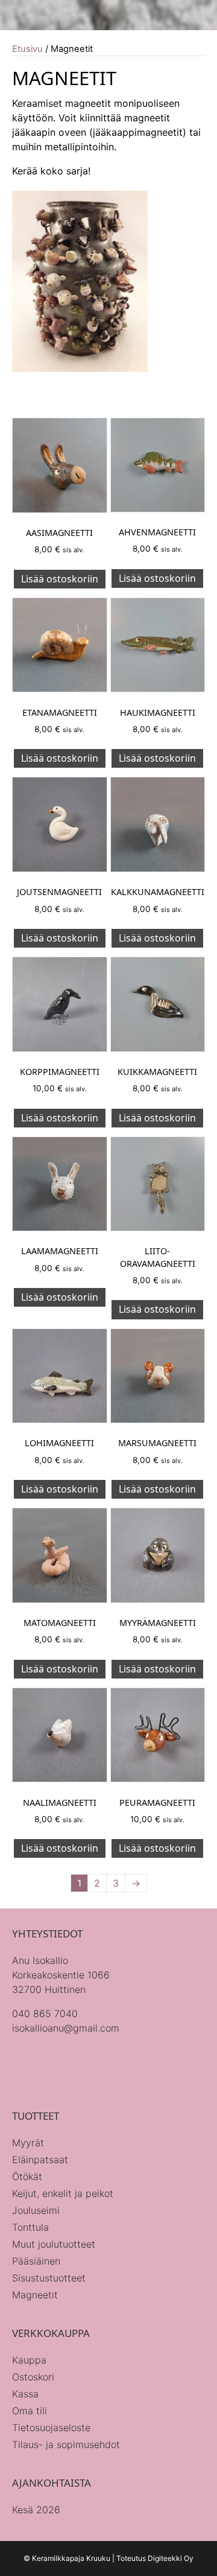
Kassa (25, 2394)
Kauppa (29, 2360)
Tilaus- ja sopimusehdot (66, 2444)
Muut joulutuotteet (54, 2244)
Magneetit (35, 2295)
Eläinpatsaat (40, 2160)
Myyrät (28, 2143)
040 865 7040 (45, 2013)
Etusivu (27, 49)
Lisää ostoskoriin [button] (60, 579)
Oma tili (30, 2411)
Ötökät (27, 2176)
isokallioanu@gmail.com (66, 2028)
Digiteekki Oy (171, 2558)
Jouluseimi (36, 2210)
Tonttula (30, 2227)
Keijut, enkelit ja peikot (63, 2193)
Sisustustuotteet (49, 2278)
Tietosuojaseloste (51, 2428)
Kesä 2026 (36, 2510)
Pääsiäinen (36, 2261)
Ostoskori (33, 2377)
